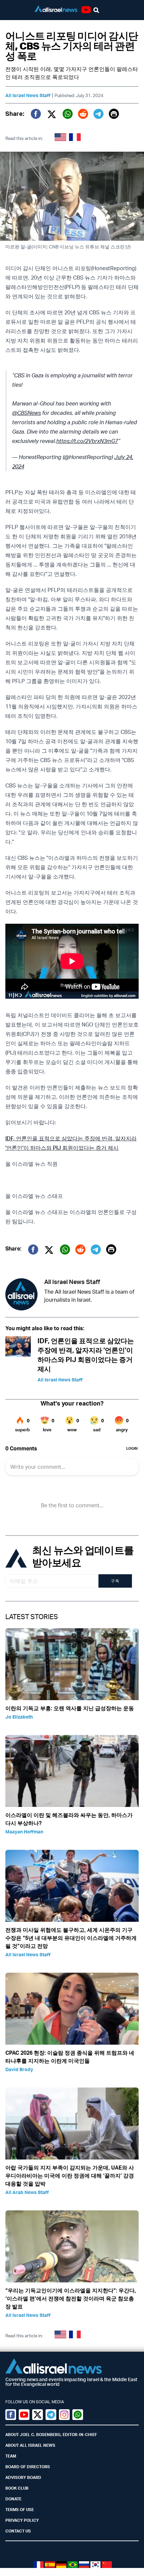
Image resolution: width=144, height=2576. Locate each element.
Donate (13, 2499)
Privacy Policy (22, 2520)
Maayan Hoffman (24, 1832)
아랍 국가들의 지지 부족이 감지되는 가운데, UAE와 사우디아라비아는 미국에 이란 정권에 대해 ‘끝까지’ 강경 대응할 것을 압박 (70, 2176)
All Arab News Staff (27, 2192)
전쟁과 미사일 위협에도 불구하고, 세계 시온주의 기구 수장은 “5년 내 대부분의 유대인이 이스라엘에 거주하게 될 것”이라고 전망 (71, 1938)
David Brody (19, 2069)
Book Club (17, 2488)
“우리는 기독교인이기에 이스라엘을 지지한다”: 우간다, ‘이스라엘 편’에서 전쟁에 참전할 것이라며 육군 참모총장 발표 (71, 2298)
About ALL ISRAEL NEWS (30, 2445)
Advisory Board (23, 2477)
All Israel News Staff (28, 95)
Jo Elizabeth (19, 1717)
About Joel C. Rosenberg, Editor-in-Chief (51, 2435)
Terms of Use (20, 2510)
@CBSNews (26, 413)
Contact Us (18, 2531)
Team (11, 2456)
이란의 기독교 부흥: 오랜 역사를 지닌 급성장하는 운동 (70, 1708)
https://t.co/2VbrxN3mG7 (87, 441)
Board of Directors (28, 2467)
